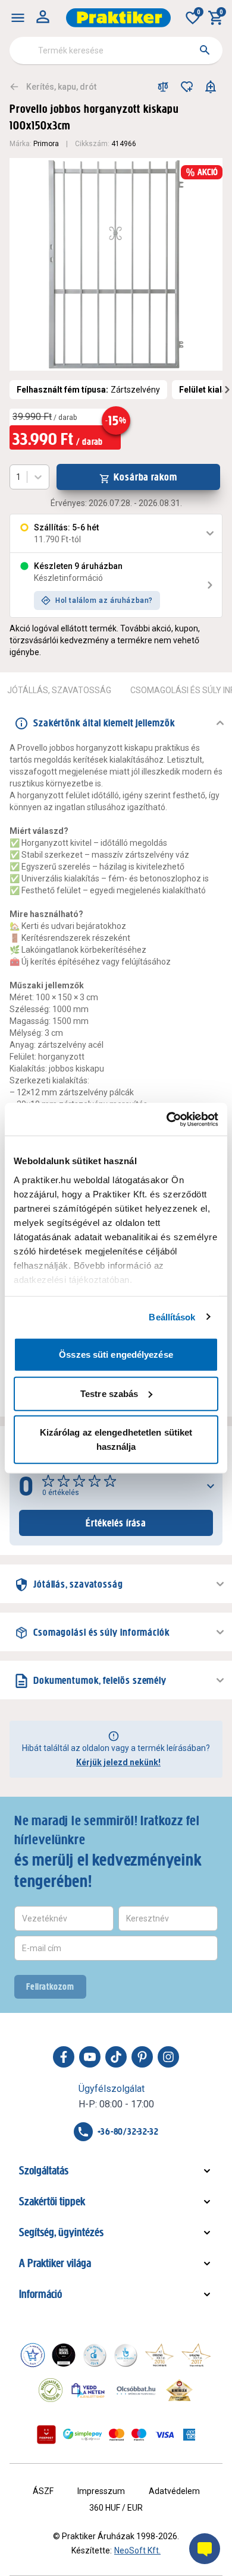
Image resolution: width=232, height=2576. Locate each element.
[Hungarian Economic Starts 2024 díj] (33, 2355)
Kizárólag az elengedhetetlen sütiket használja (116, 1439)
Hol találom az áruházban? (104, 600)
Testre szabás (109, 1393)
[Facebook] (64, 2057)
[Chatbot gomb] (205, 2549)
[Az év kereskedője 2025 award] (179, 2390)
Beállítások (172, 1317)
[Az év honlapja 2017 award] (196, 2355)
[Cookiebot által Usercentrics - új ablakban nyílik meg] (167, 1119)
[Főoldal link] (118, 18)
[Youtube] (90, 2057)
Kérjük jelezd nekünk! (118, 1762)
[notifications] (211, 87)
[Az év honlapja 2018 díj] (95, 2355)
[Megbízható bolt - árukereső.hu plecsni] (51, 2390)
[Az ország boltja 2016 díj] (159, 2355)
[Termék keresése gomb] (205, 50)
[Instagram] (168, 2057)
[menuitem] (18, 18)
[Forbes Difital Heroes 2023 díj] (64, 2355)
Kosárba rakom (145, 477)
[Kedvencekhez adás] (187, 87)
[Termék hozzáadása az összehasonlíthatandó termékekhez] (163, 87)
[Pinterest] (142, 2057)
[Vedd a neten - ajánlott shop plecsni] (88, 2390)
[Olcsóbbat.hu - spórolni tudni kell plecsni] (137, 2390)
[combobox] (116, 50)
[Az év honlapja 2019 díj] (126, 2355)
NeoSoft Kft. (137, 2550)
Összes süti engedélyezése (116, 1355)
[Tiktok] (116, 2057)
